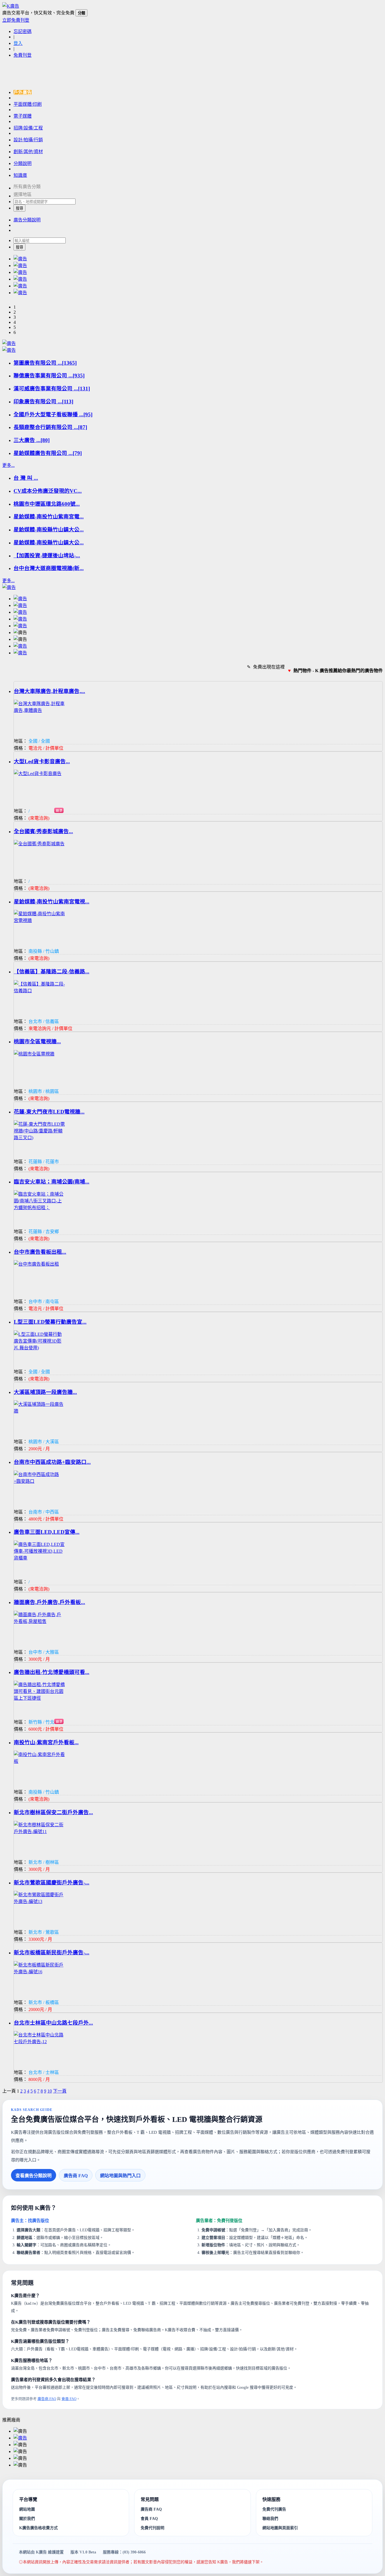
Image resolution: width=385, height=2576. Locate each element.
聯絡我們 (270, 2518)
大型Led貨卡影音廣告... (42, 761)
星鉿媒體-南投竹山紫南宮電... (49, 517)
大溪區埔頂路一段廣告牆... (45, 1392)
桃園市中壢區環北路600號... (47, 504)
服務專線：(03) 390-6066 (124, 2552)
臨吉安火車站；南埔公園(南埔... (52, 1182)
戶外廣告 (23, 92)
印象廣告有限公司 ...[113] (43, 402)
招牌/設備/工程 (28, 128)
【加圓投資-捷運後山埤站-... (47, 556)
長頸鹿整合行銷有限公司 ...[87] (50, 427)
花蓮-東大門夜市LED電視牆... (49, 1112)
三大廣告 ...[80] (32, 440)
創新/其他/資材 (28, 152)
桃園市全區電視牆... (37, 1041)
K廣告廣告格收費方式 (38, 2528)
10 (50, 2091)
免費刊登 (23, 55)
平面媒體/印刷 (28, 104)
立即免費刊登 (16, 20)
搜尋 (19, 208)
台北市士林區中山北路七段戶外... (53, 2023)
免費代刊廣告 (274, 2509)
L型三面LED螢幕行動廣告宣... (50, 1322)
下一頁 (60, 2091)
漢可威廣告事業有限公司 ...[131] (52, 389)
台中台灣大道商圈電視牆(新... (49, 568)
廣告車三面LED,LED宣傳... (47, 1532)
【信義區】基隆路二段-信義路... (52, 972)
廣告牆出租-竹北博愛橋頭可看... (52, 1672)
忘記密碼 (23, 31)
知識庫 (20, 175)
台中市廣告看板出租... (40, 1252)
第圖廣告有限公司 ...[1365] (45, 363)
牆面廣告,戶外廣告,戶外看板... (49, 1602)
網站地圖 (27, 2509)
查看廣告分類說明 (34, 2176)
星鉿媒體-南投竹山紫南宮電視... (52, 902)
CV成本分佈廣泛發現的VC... (48, 491)
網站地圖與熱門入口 (120, 2176)
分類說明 (23, 163)
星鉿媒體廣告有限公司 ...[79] (48, 453)
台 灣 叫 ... (26, 478)
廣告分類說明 (27, 220)
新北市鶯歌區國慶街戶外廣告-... (52, 1883)
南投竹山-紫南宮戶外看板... (46, 1742)
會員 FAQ (69, 2399)
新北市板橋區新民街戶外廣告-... (52, 1953)
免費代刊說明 (152, 2528)
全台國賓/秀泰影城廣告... (43, 831)
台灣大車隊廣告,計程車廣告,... (49, 691)
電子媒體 (23, 116)
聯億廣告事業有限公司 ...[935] (49, 376)
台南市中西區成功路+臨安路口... (52, 1462)
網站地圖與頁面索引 (280, 2528)
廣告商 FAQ (76, 2176)
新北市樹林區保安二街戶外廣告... (53, 1812)
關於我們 (27, 2519)
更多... (8, 465)
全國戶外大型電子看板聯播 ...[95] (53, 414)
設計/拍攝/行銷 (28, 140)
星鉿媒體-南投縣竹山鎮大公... (49, 530)
